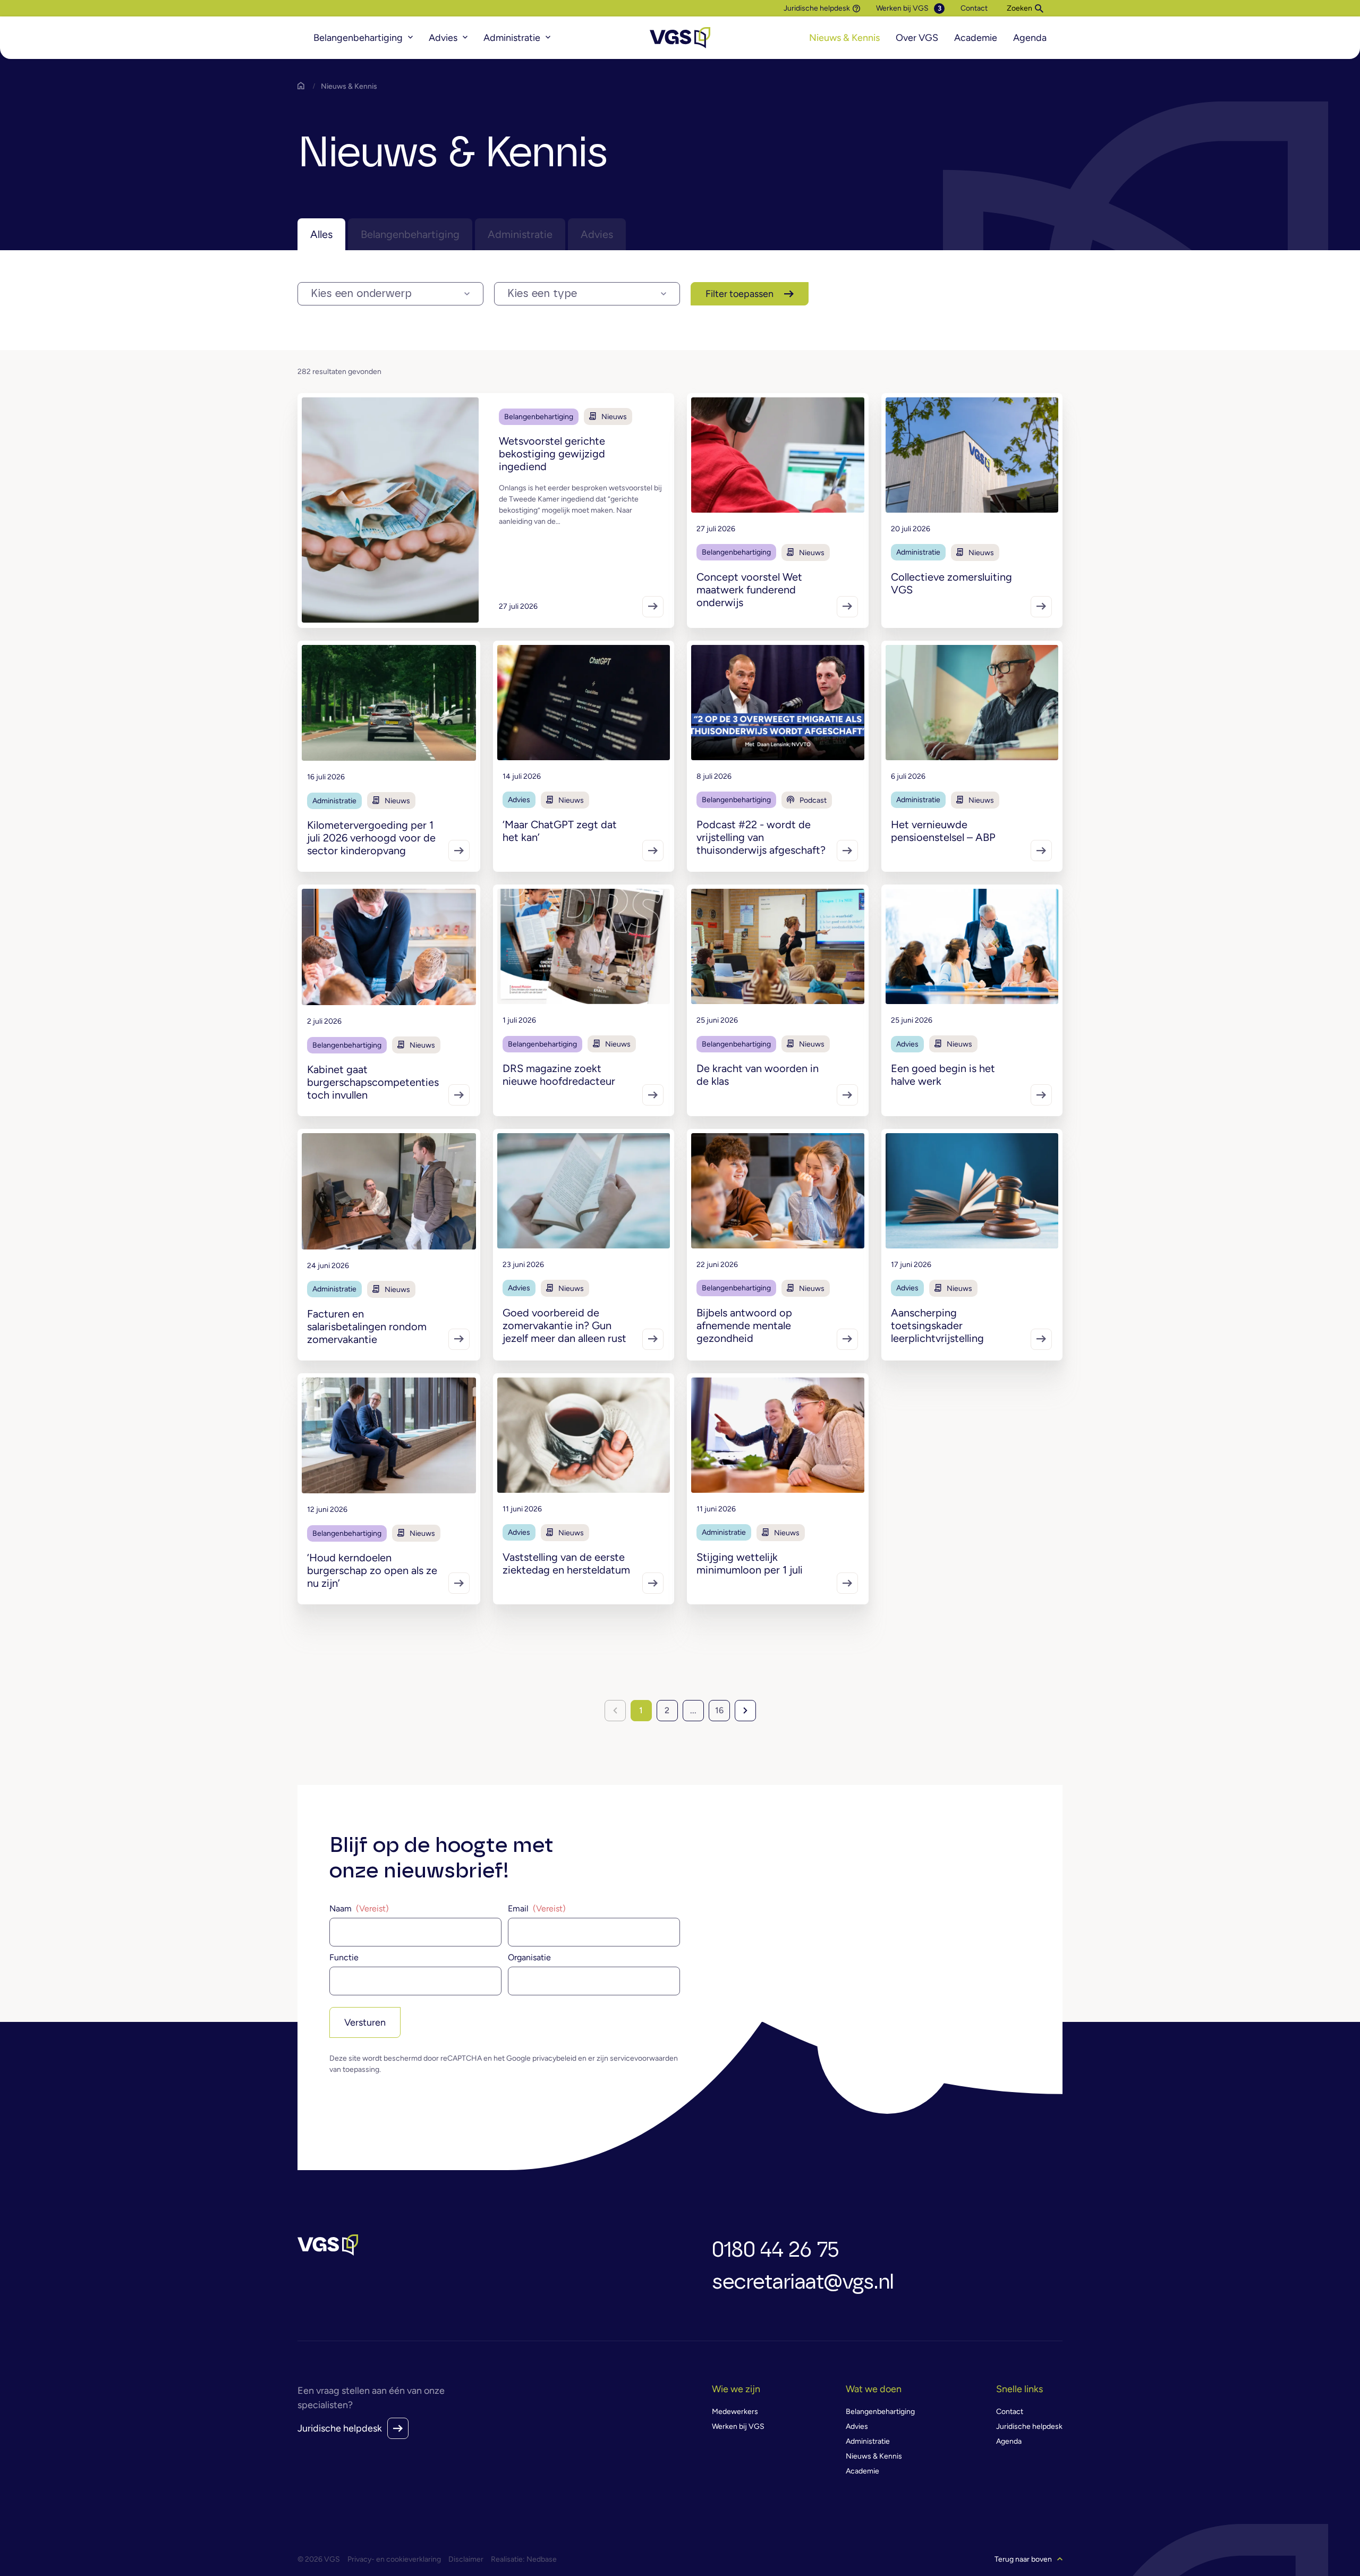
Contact (974, 8)
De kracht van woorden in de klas (758, 1075)
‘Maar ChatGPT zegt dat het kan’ (560, 831)
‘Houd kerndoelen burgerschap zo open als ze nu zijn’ (372, 1570)
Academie (976, 38)
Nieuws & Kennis (844, 38)
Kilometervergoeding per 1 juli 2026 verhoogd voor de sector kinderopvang (371, 838)
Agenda (1030, 38)
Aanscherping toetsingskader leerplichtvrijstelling (937, 1325)
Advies (443, 38)
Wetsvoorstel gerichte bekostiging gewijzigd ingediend (552, 454)
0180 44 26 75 (775, 2250)
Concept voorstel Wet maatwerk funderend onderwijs (749, 590)
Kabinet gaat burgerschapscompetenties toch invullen (373, 1082)
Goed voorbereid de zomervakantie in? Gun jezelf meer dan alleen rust (564, 1325)
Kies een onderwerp (361, 294)
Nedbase (542, 2559)
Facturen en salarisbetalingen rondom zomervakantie (367, 1327)
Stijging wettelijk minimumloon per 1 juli (750, 1563)
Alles (321, 234)
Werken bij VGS (902, 8)
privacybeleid (554, 2058)
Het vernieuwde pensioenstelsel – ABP (943, 831)
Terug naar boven (1023, 2559)
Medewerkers (735, 2412)
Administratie (512, 38)
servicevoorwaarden (644, 2058)
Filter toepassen (739, 294)
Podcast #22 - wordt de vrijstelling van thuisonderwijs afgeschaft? (761, 837)
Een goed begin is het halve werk (943, 1075)
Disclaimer (466, 2559)
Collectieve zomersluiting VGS (951, 583)
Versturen (365, 2022)
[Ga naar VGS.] (303, 86)
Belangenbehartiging (358, 38)
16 (719, 1710)
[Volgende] (745, 1711)
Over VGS (917, 38)
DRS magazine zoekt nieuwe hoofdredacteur (559, 1075)
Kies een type (542, 294)
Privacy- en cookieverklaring (394, 2559)
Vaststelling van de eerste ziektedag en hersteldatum (566, 1563)
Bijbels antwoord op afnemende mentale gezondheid (744, 1325)
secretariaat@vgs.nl (803, 2282)
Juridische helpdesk (817, 8)
